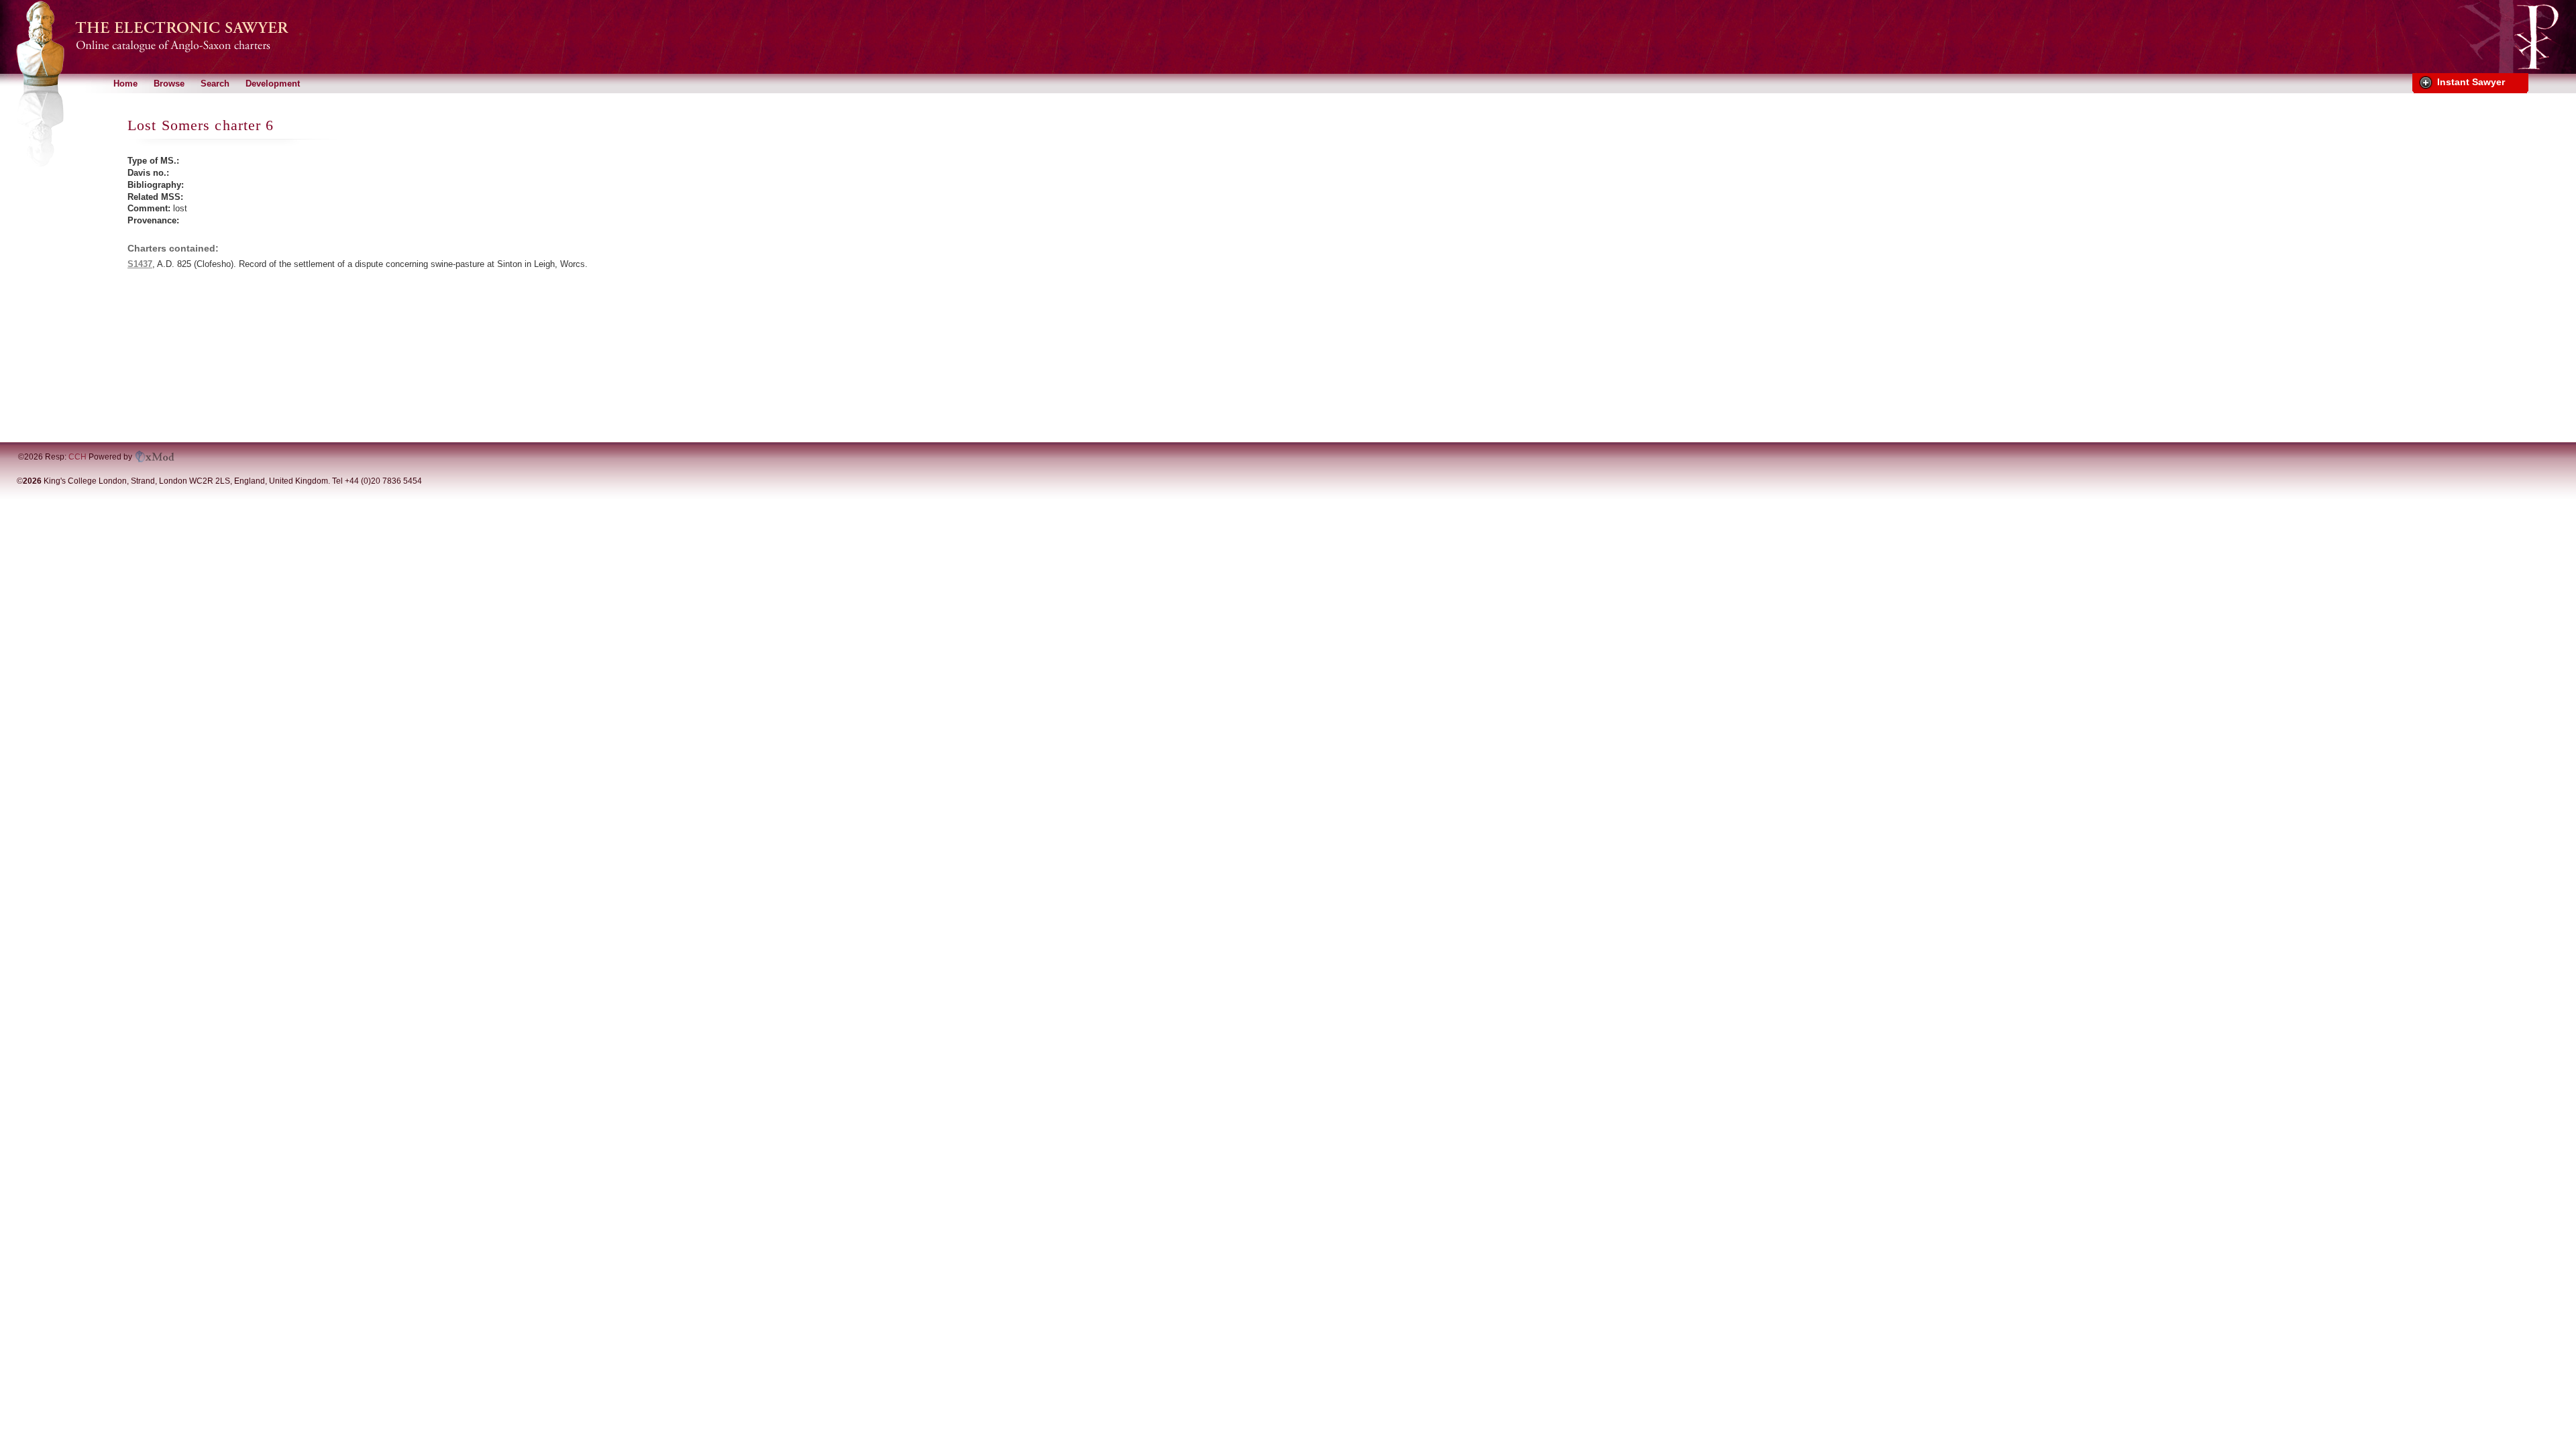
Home (125, 84)
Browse (169, 84)
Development (273, 84)
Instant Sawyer (2471, 82)
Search (215, 84)
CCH (77, 457)
